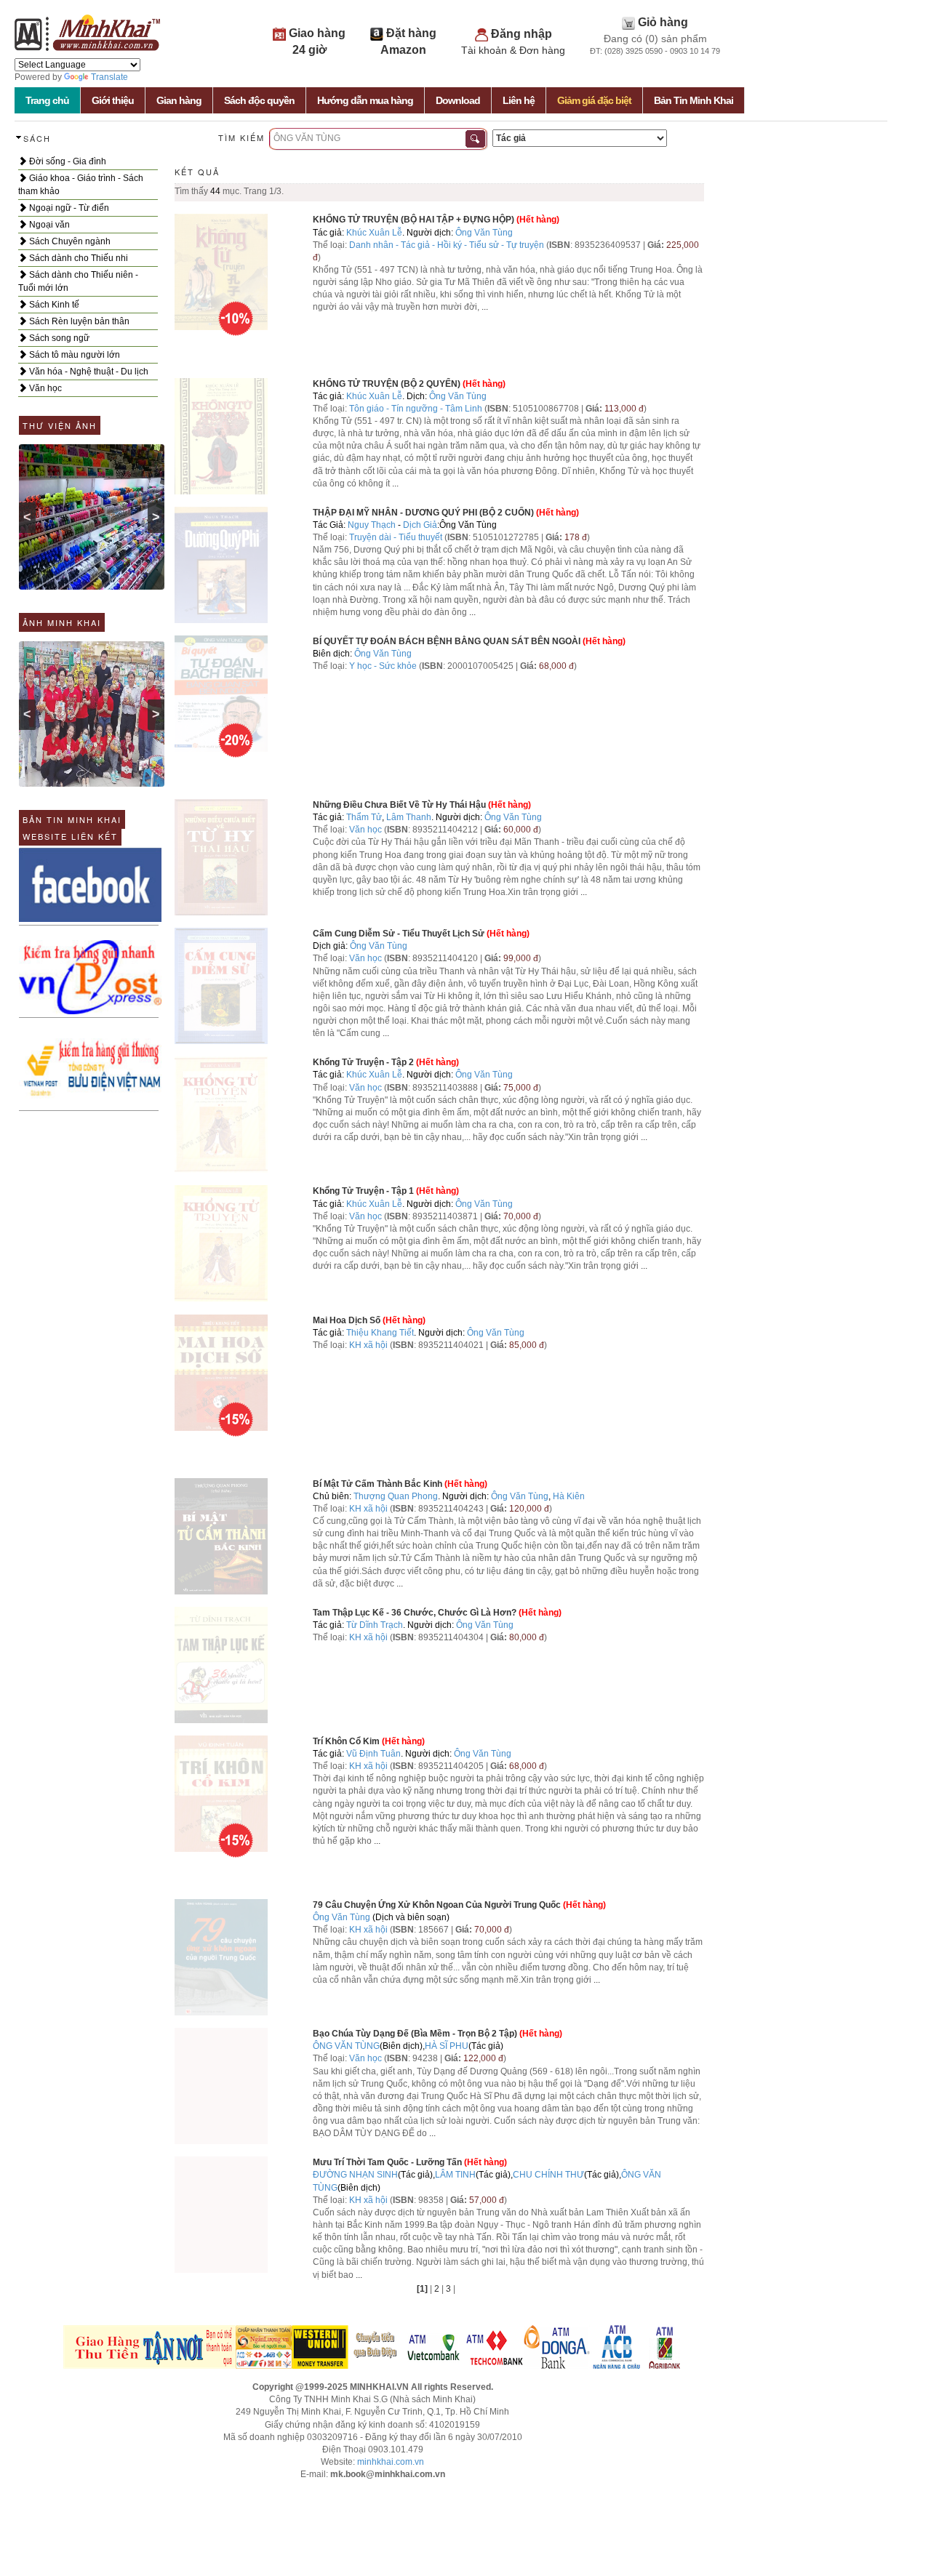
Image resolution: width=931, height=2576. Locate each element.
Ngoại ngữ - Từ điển (68, 208)
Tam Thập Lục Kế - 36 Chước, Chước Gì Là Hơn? (415, 1613)
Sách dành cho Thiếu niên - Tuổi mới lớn (78, 281)
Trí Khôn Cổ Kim (346, 1741)
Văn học (44, 388)
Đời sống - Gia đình (67, 161)
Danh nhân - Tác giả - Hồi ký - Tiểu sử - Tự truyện (447, 245)
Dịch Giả (420, 525)
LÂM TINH (455, 2175)
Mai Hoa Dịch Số (347, 1320)
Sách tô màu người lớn (73, 355)
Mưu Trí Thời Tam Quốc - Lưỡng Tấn (387, 2162)
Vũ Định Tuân (373, 1754)
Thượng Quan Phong (396, 1496)
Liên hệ (519, 100)
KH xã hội (368, 1345)
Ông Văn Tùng (484, 233)
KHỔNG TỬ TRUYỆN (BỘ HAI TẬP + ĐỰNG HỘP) (413, 220)
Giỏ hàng (663, 22)
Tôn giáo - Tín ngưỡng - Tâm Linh (416, 409)
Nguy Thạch (372, 525)
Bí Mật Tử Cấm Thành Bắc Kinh (377, 1484)
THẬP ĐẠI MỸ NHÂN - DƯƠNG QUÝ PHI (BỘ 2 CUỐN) (423, 513)
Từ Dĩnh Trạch (375, 1625)
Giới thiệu (113, 100)
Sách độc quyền (259, 100)
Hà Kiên (569, 1496)
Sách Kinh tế (53, 305)
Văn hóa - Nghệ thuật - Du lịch (88, 372)
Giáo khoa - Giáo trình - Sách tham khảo (81, 185)
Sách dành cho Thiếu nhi (77, 258)
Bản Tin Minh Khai (694, 100)
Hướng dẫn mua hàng (365, 100)
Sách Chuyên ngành (69, 241)
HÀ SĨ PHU (447, 2046)
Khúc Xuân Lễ (374, 233)
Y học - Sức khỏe (383, 666)
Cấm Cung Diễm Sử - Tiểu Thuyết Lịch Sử (399, 934)
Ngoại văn (48, 225)
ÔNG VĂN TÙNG (346, 2046)
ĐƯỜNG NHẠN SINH (355, 2175)
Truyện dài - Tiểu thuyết (397, 537)
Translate (109, 77)
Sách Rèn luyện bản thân (78, 321)
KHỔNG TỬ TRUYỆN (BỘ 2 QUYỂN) (387, 384)
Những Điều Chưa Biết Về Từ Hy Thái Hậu (399, 805)
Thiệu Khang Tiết (380, 1333)
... (485, 307)
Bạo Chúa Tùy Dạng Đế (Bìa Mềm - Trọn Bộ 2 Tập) (415, 2034)
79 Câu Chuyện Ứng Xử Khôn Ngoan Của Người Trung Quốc (437, 1905)
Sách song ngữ (58, 338)
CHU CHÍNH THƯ (548, 2175)
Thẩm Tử (364, 817)
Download (458, 100)
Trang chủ (47, 100)
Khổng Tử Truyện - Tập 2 (363, 1062)
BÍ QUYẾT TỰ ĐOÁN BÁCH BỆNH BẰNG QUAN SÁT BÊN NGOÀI (447, 641)
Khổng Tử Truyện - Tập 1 (363, 1191)
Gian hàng (179, 100)
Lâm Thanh (409, 817)
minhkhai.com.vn (391, 2462)
